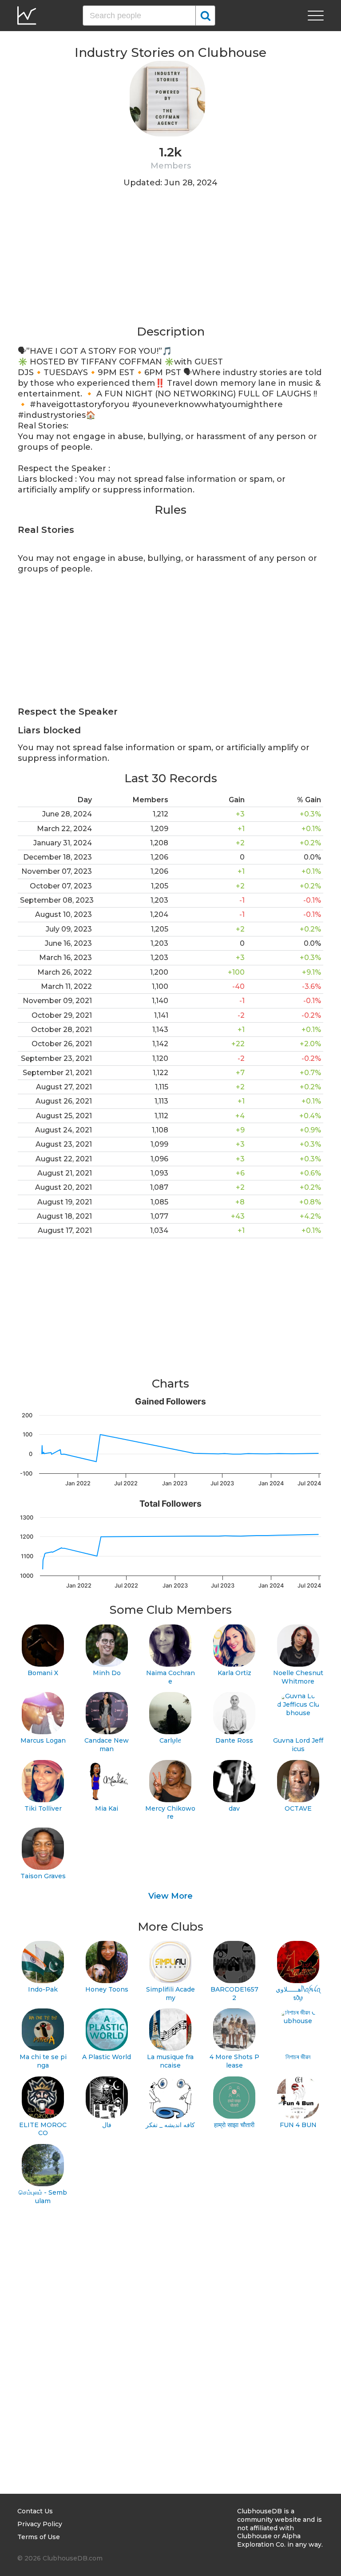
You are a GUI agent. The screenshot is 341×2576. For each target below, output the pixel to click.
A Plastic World (107, 2057)
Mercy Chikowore (170, 1813)
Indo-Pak (43, 1989)
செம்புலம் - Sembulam (43, 2197)
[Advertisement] (170, 262)
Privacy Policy (40, 2524)
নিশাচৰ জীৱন (298, 2057)
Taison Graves (43, 1876)
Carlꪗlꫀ (170, 1740)
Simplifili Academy (170, 1994)
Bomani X (43, 1673)
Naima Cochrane (170, 1677)
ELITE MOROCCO (43, 2129)
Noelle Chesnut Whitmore (298, 1677)
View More (170, 1896)
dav (234, 1808)
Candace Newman (107, 1745)
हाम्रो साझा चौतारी (234, 2125)
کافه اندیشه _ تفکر (170, 2125)
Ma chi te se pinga (43, 2061)
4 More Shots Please (234, 2061)
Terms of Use (39, 2537)
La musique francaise (170, 2061)
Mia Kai (107, 1808)
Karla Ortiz (234, 1673)
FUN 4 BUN (298, 2125)
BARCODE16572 (234, 1994)
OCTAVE (298, 1808)
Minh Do (107, 1673)
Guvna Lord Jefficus (298, 1745)
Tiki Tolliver (43, 1808)
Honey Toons (107, 1989)
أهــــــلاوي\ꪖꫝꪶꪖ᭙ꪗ (298, 1994)
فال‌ (107, 2125)
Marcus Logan (43, 1740)
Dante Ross (234, 1740)
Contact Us (35, 2511)
